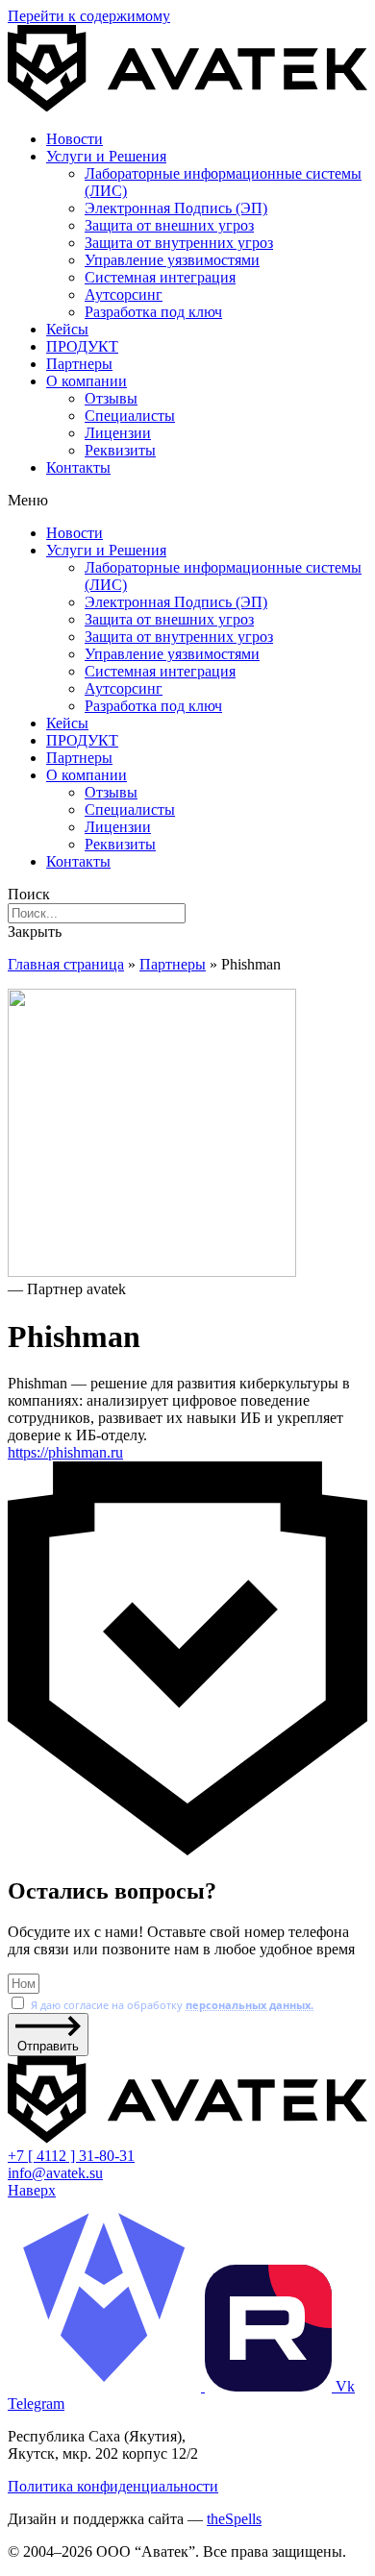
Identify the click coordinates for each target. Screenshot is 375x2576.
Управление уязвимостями (172, 260)
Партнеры (79, 364)
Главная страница (66, 964)
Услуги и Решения (106, 156)
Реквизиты (120, 450)
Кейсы (67, 329)
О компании (87, 381)
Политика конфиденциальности (113, 2486)
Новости (75, 139)
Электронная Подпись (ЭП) (176, 208)
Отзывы (111, 398)
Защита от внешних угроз (169, 225)
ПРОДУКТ (82, 346)
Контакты (78, 467)
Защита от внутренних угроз (179, 243)
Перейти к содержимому (89, 16)
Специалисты (130, 416)
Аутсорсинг (124, 294)
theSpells (234, 2519)
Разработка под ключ (153, 312)
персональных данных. (250, 2005)
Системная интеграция (160, 277)
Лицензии (118, 433)
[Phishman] (187, 1135)
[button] (187, 501)
